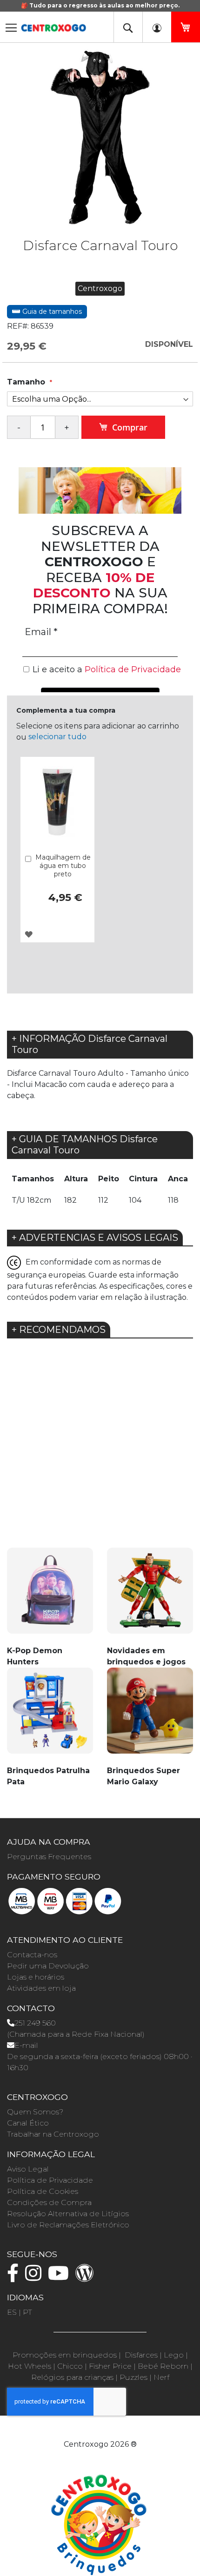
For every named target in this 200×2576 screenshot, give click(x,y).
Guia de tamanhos (51, 311)
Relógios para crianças (72, 2377)
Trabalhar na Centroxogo (53, 2134)
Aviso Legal (28, 2169)
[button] (29, 934)
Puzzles (133, 2377)
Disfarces (141, 2355)
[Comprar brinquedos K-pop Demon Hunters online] (50, 1596)
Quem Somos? (35, 2112)
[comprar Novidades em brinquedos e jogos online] (150, 1596)
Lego (174, 2355)
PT (27, 2312)
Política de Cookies (43, 2191)
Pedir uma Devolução (48, 1966)
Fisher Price (110, 2366)
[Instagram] (36, 2277)
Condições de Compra (49, 2202)
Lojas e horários (36, 1977)
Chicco (70, 2366)
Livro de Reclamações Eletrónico (68, 2225)
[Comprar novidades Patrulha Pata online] (50, 1716)
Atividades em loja (41, 1988)
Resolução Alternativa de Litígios (68, 2214)
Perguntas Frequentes (49, 1857)
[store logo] (53, 25)
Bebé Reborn (163, 2366)
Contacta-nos (32, 1955)
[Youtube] (61, 2277)
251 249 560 (35, 2023)
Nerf (161, 2377)
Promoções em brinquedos (65, 2355)
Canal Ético (28, 2123)
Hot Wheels (30, 2366)
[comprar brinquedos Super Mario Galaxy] (150, 1716)
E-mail (26, 2045)
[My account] (157, 27)
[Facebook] (15, 2277)
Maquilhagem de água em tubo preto (63, 866)
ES (12, 2312)
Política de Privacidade (50, 2180)
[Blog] (87, 2277)
